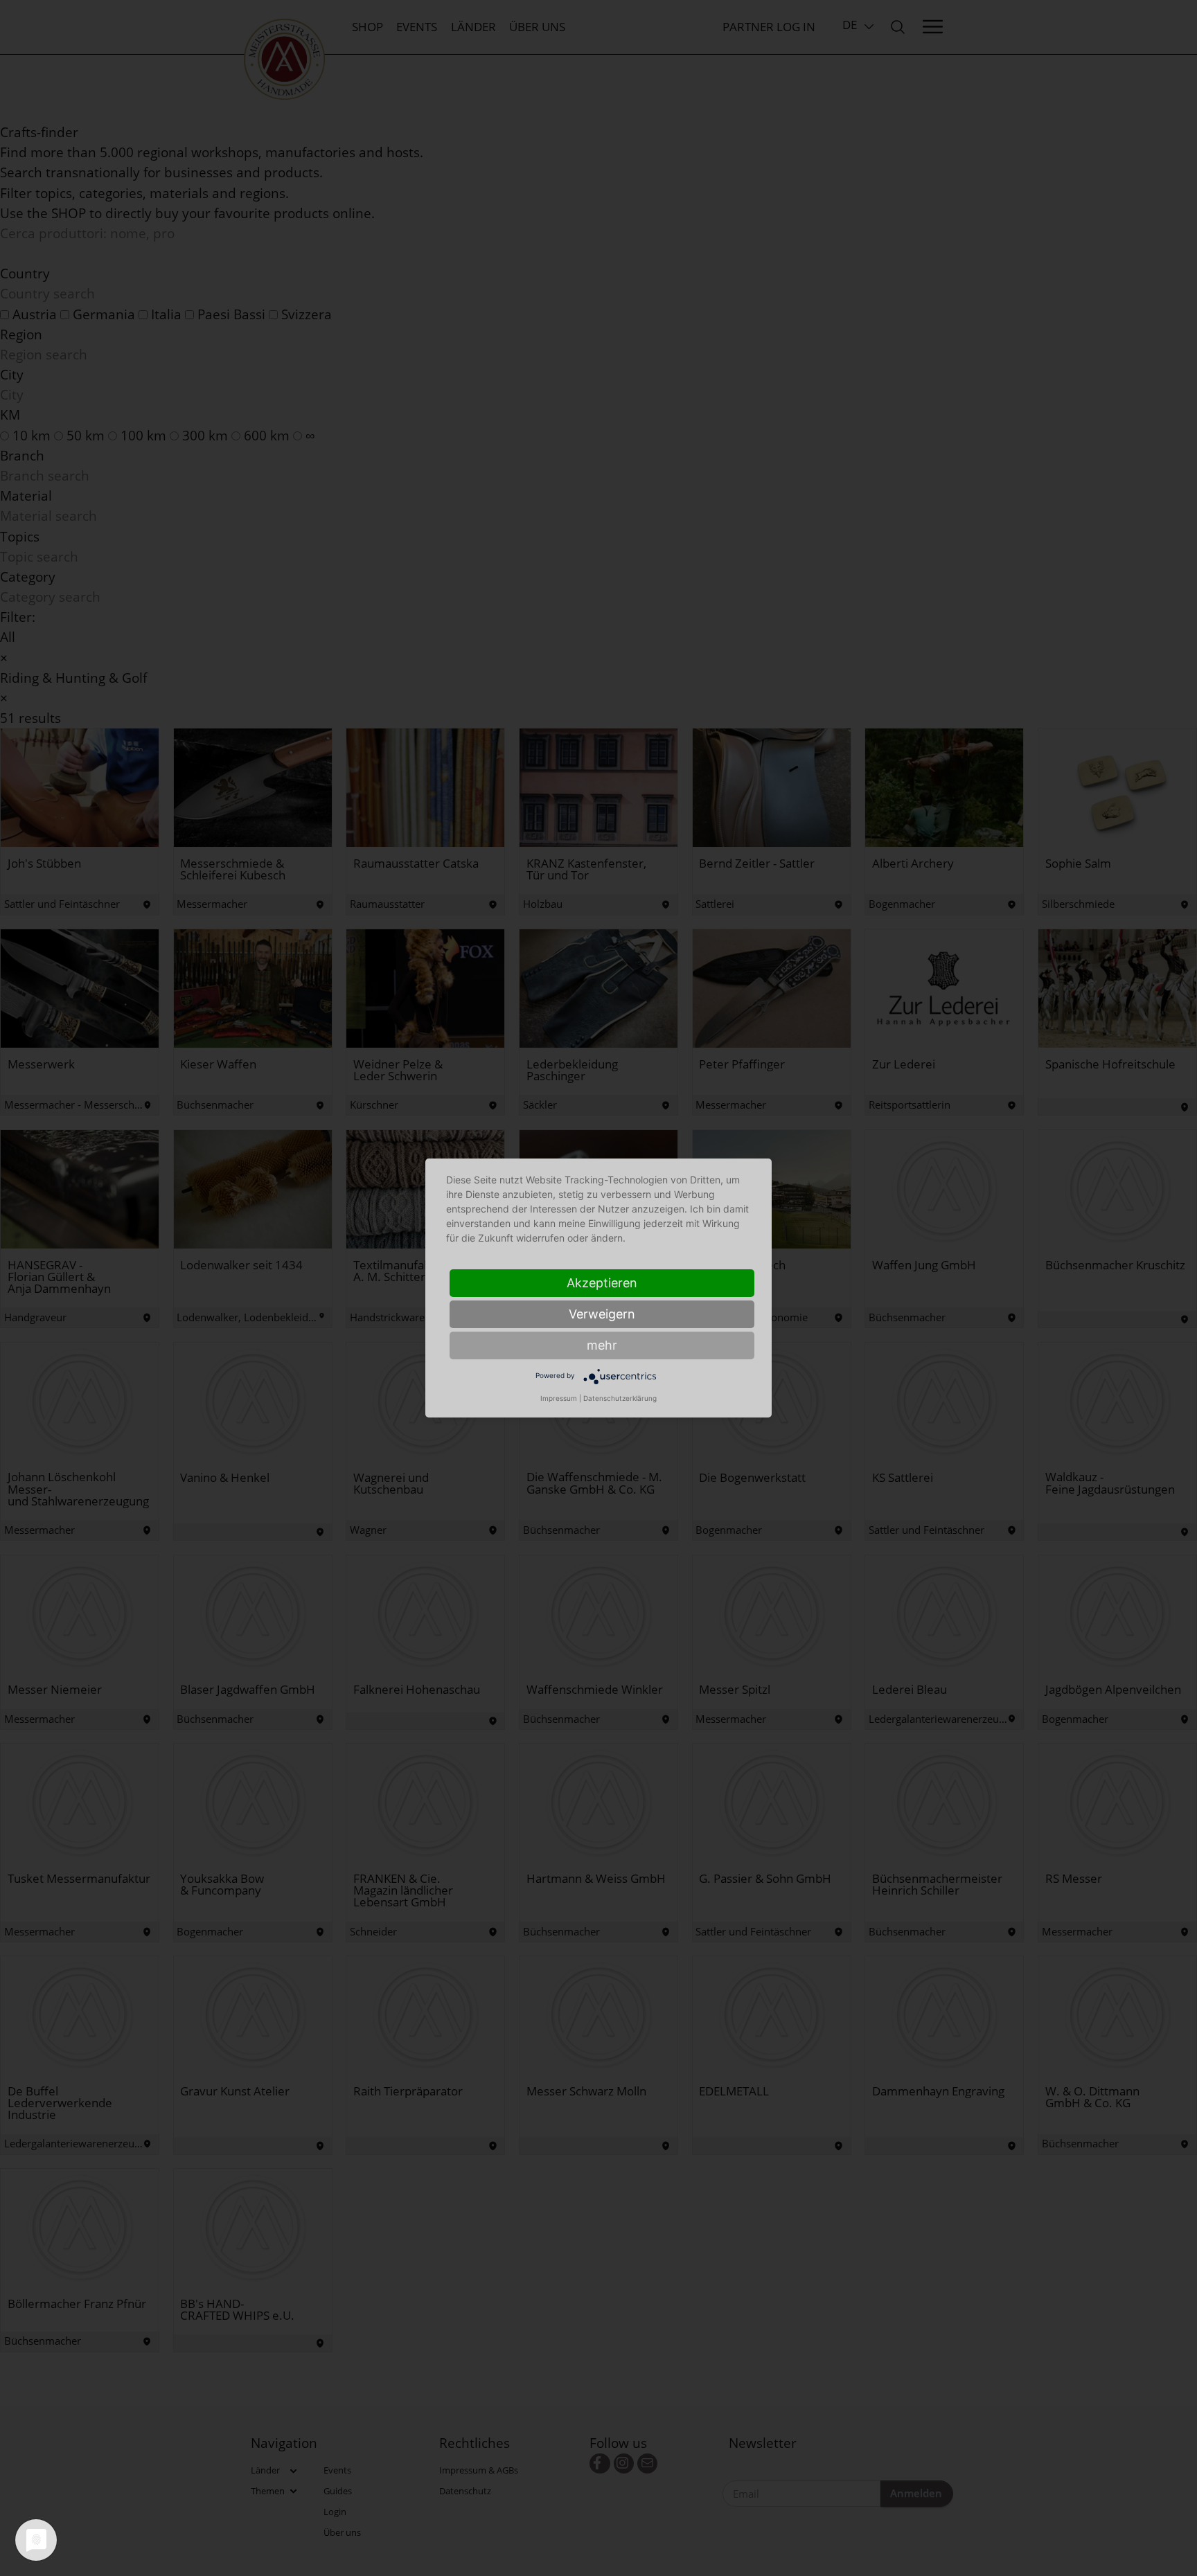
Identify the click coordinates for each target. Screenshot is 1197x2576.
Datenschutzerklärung (620, 1398)
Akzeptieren (602, 1283)
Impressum (559, 1398)
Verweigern (602, 1314)
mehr (602, 1345)
